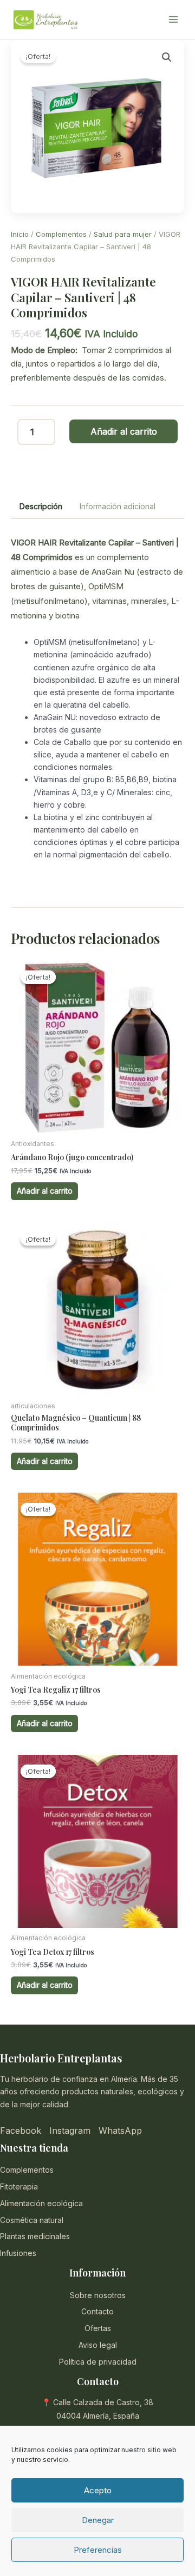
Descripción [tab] (41, 506)
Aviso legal (98, 2345)
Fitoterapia (19, 2186)
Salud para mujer (123, 234)
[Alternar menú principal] (173, 20)
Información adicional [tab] (118, 506)
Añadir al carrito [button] (45, 1191)
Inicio (20, 234)
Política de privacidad (98, 2362)
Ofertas (98, 2328)
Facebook (21, 2131)
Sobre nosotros (98, 2295)
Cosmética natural (32, 2220)
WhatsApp (120, 2131)
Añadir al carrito (124, 431)
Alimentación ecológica (41, 2203)
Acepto (98, 2490)
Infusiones (18, 2253)
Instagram (70, 2131)
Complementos (61, 234)
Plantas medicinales (35, 2236)
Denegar (98, 2520)
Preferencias (98, 2550)
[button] (167, 57)
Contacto (97, 2311)
